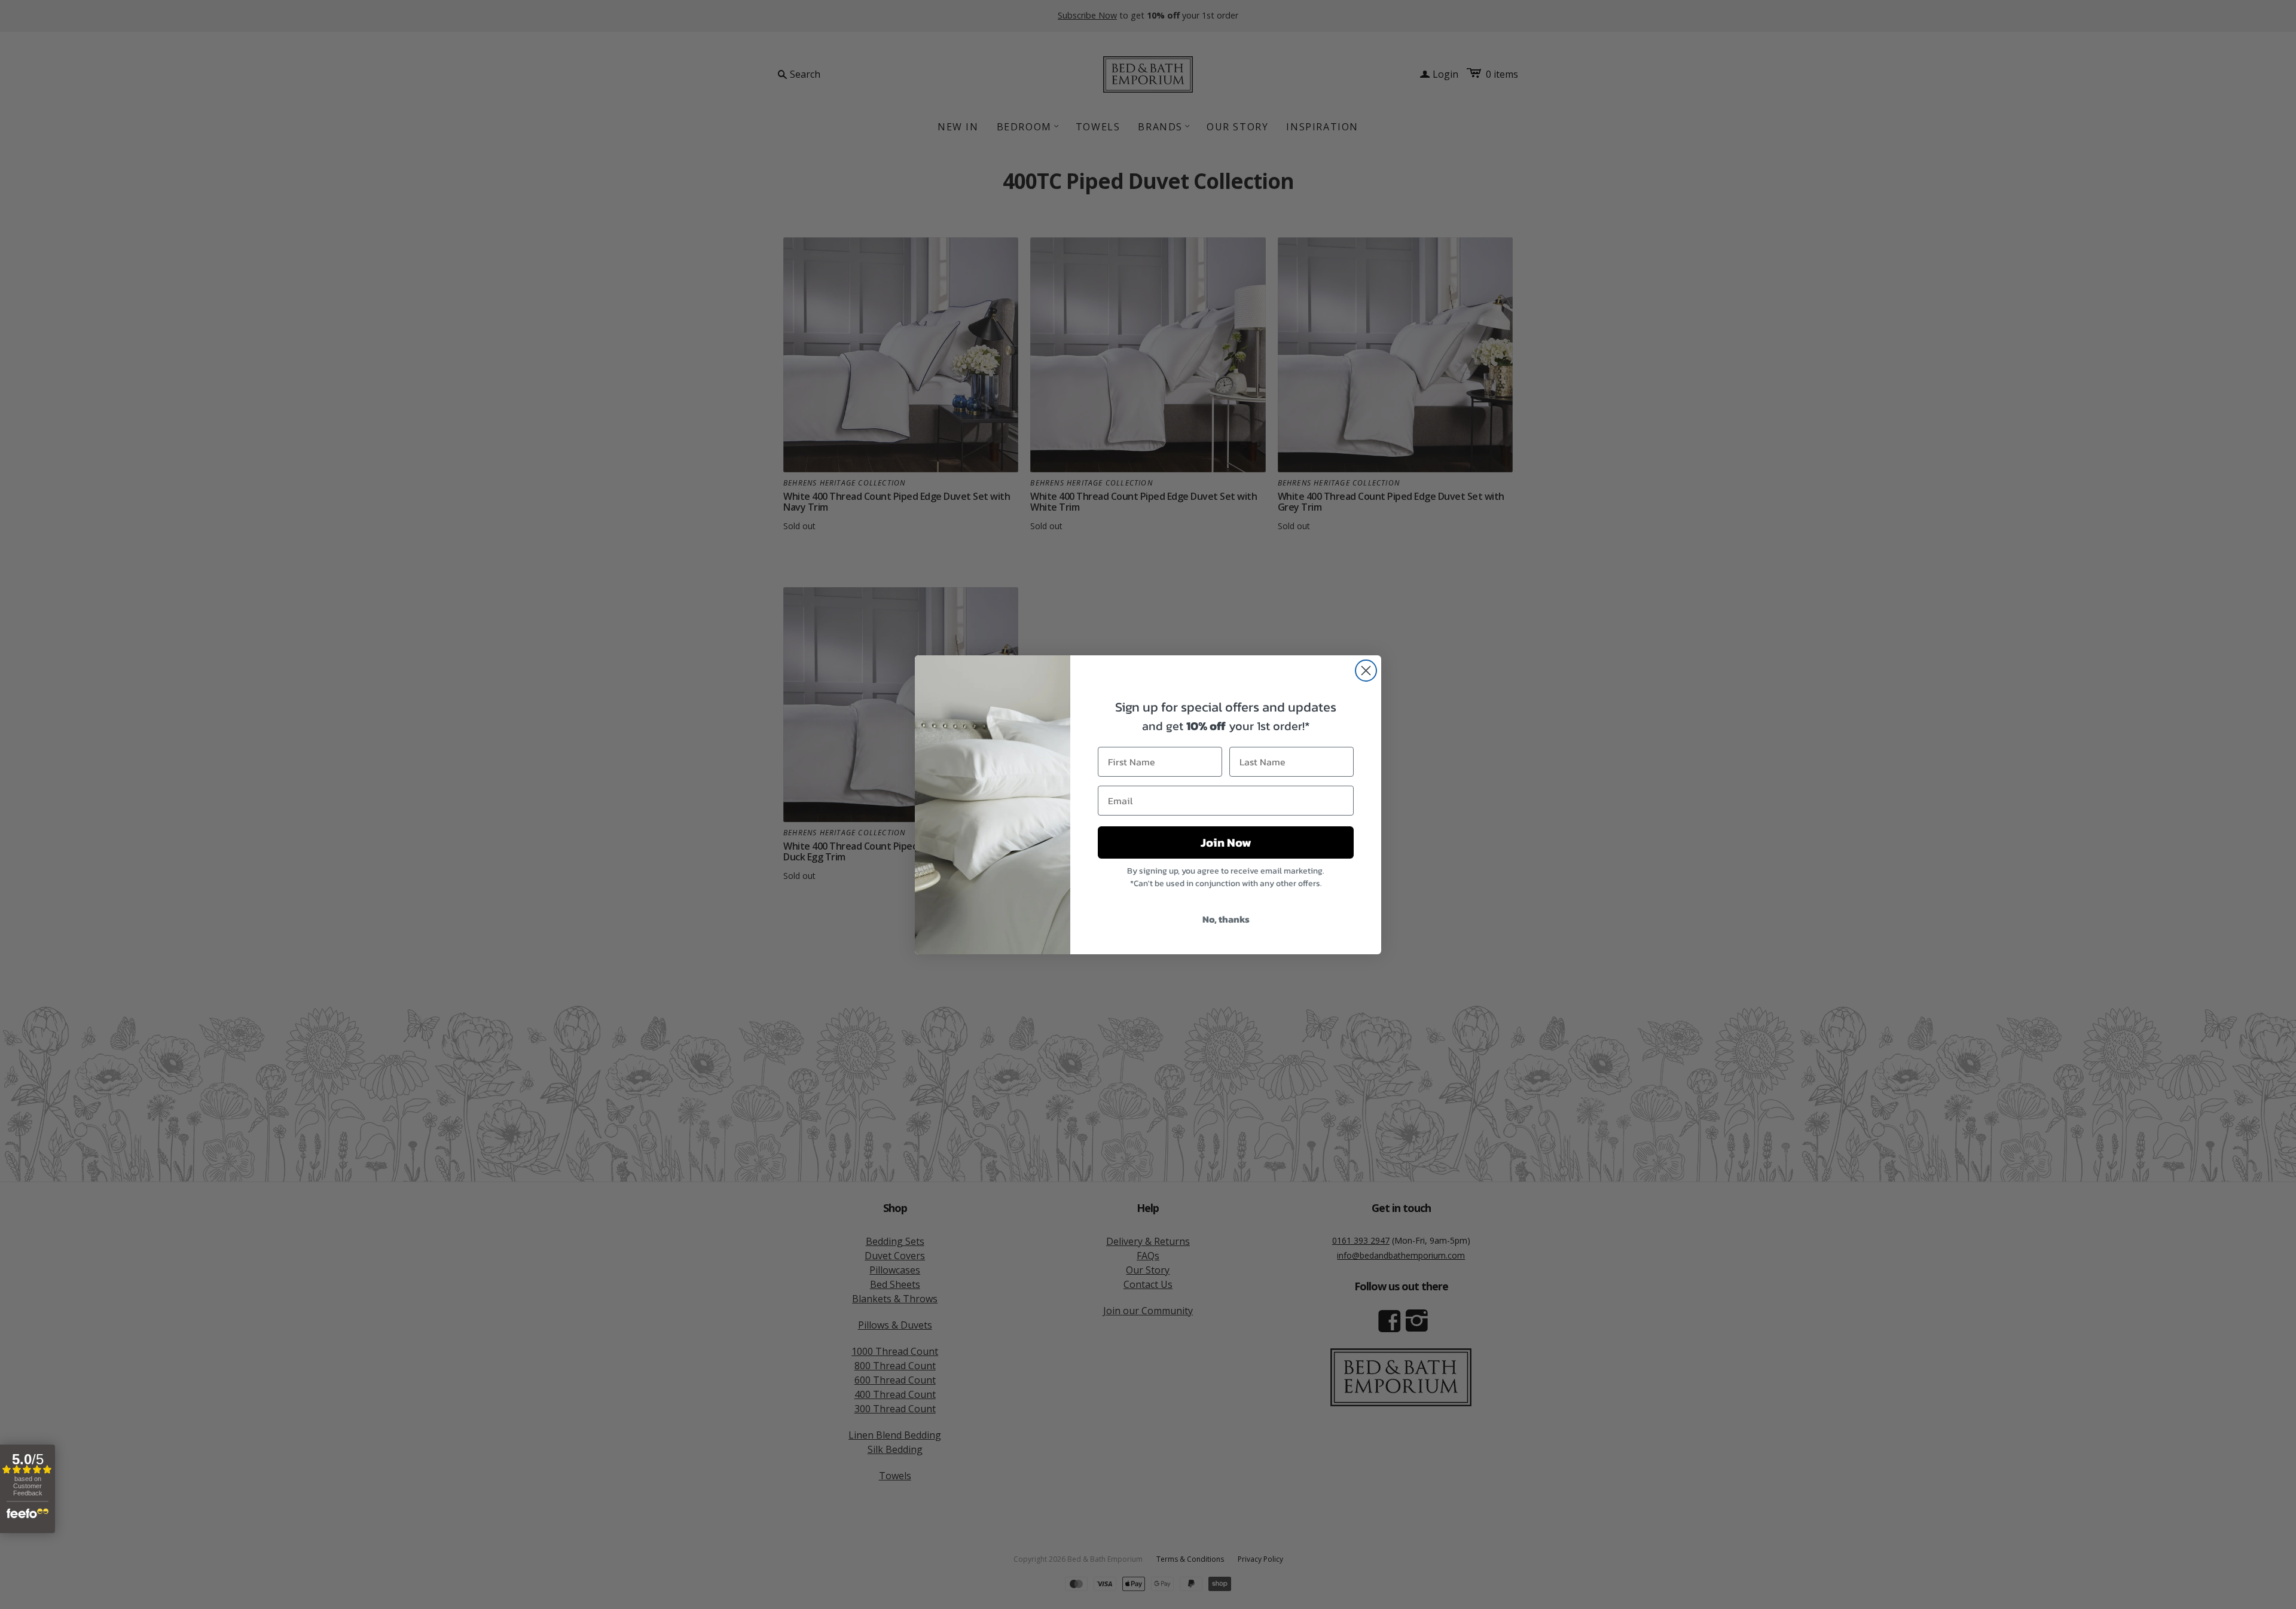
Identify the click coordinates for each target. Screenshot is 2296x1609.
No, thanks (1226, 919)
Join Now (1226, 842)
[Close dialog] (1366, 671)
